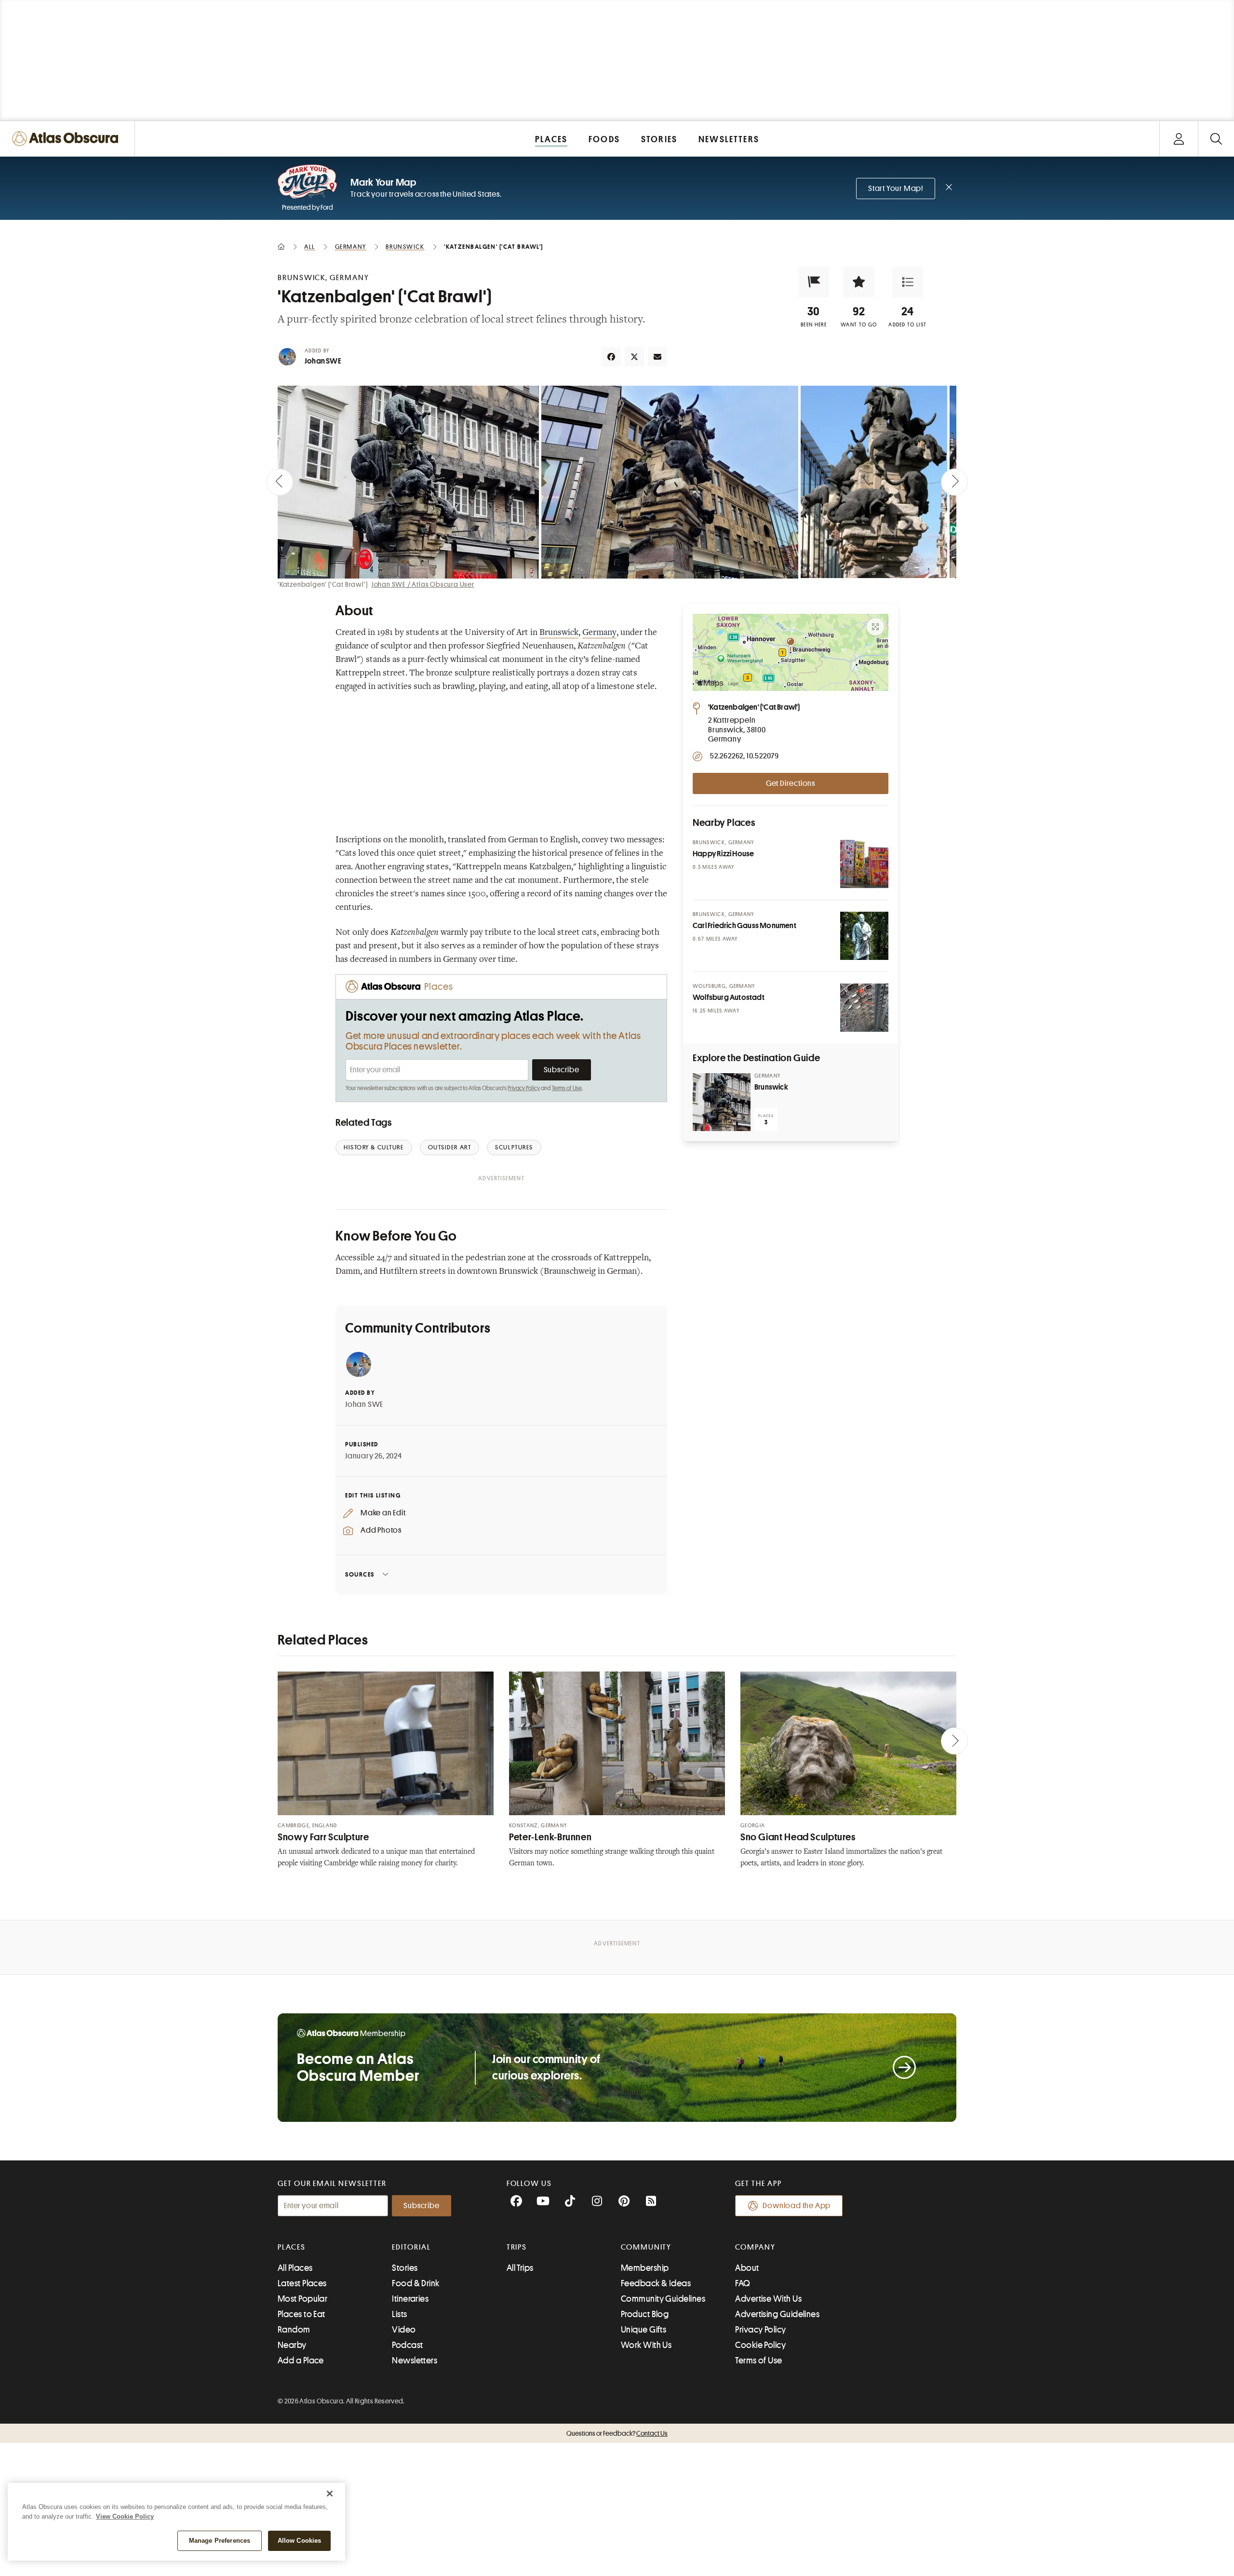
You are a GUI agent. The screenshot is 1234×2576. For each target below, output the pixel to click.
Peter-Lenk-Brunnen (550, 1837)
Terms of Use (567, 1088)
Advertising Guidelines (777, 2314)
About (747, 2268)
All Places (295, 2268)
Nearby (292, 2345)
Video (404, 2330)
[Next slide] (954, 482)
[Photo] (864, 864)
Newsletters (415, 2360)
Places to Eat (302, 2314)
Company (755, 2247)
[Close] (330, 2494)
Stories (405, 2268)
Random (294, 2330)
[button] (814, 282)
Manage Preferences (220, 2541)
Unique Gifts (644, 2330)
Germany (599, 633)
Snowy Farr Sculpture (323, 1837)
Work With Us (646, 2345)
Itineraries (410, 2299)
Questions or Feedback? (617, 2433)
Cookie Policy (760, 2345)
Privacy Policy (524, 1088)
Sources (360, 1574)
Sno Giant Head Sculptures (798, 1837)
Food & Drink (416, 2283)
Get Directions (791, 783)
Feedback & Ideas (656, 2283)
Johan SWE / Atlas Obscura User (423, 584)
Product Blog (645, 2314)
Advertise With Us (768, 2299)
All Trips (520, 2268)
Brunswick (559, 633)
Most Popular (302, 2299)
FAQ (743, 2283)
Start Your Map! (896, 189)
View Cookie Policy (125, 2516)
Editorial (411, 2247)
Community (646, 2247)
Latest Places (302, 2283)
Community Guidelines (663, 2299)
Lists (399, 2314)
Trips (517, 2247)
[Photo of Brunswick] (722, 1102)
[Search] (1216, 139)
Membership (645, 2268)
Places (292, 2247)
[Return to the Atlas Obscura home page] (67, 139)
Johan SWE (323, 361)
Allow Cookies (300, 2541)
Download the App (797, 2206)
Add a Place (301, 2360)
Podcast (407, 2345)
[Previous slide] (280, 482)
